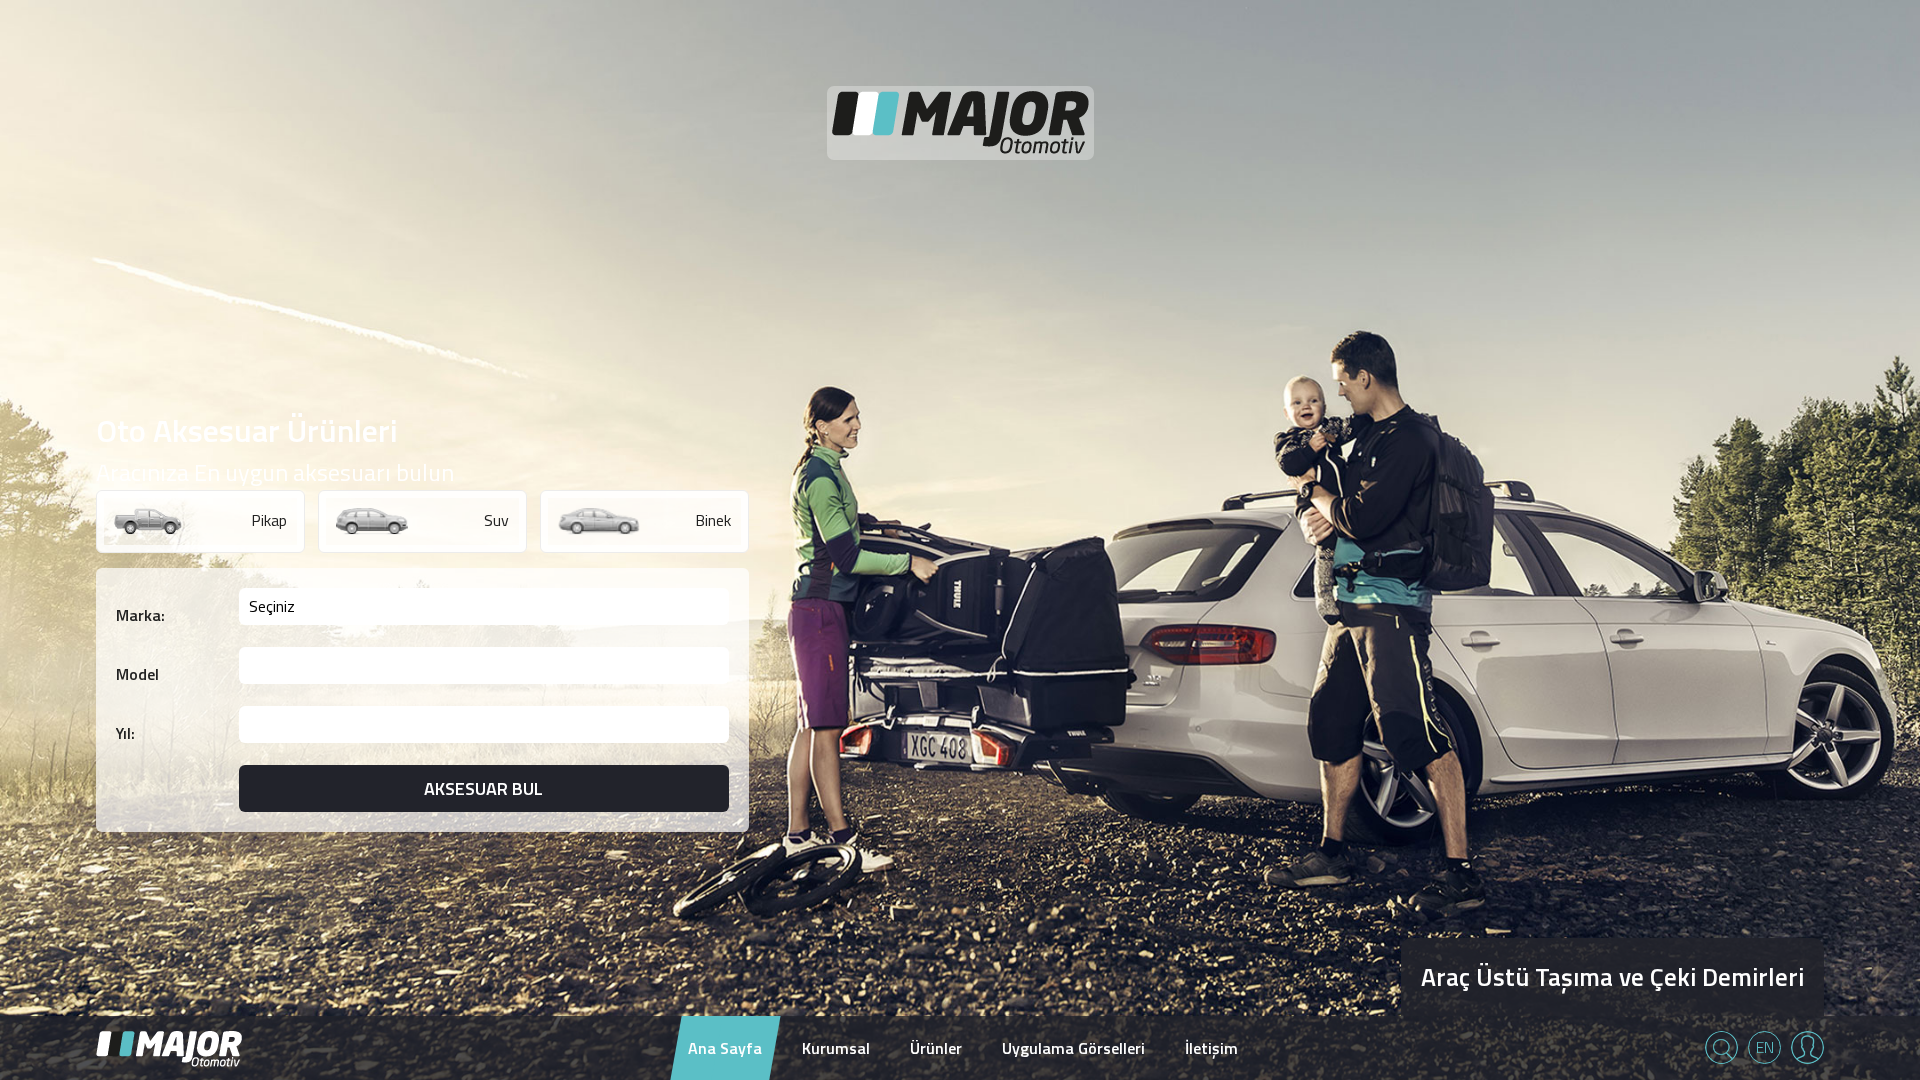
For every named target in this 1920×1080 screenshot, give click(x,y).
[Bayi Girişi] (1807, 1047)
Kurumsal (836, 1048)
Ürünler (936, 1048)
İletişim (1211, 1048)
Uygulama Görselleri (1073, 1048)
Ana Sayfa (725, 1048)
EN (1765, 1047)
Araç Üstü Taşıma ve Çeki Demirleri (1612, 977)
